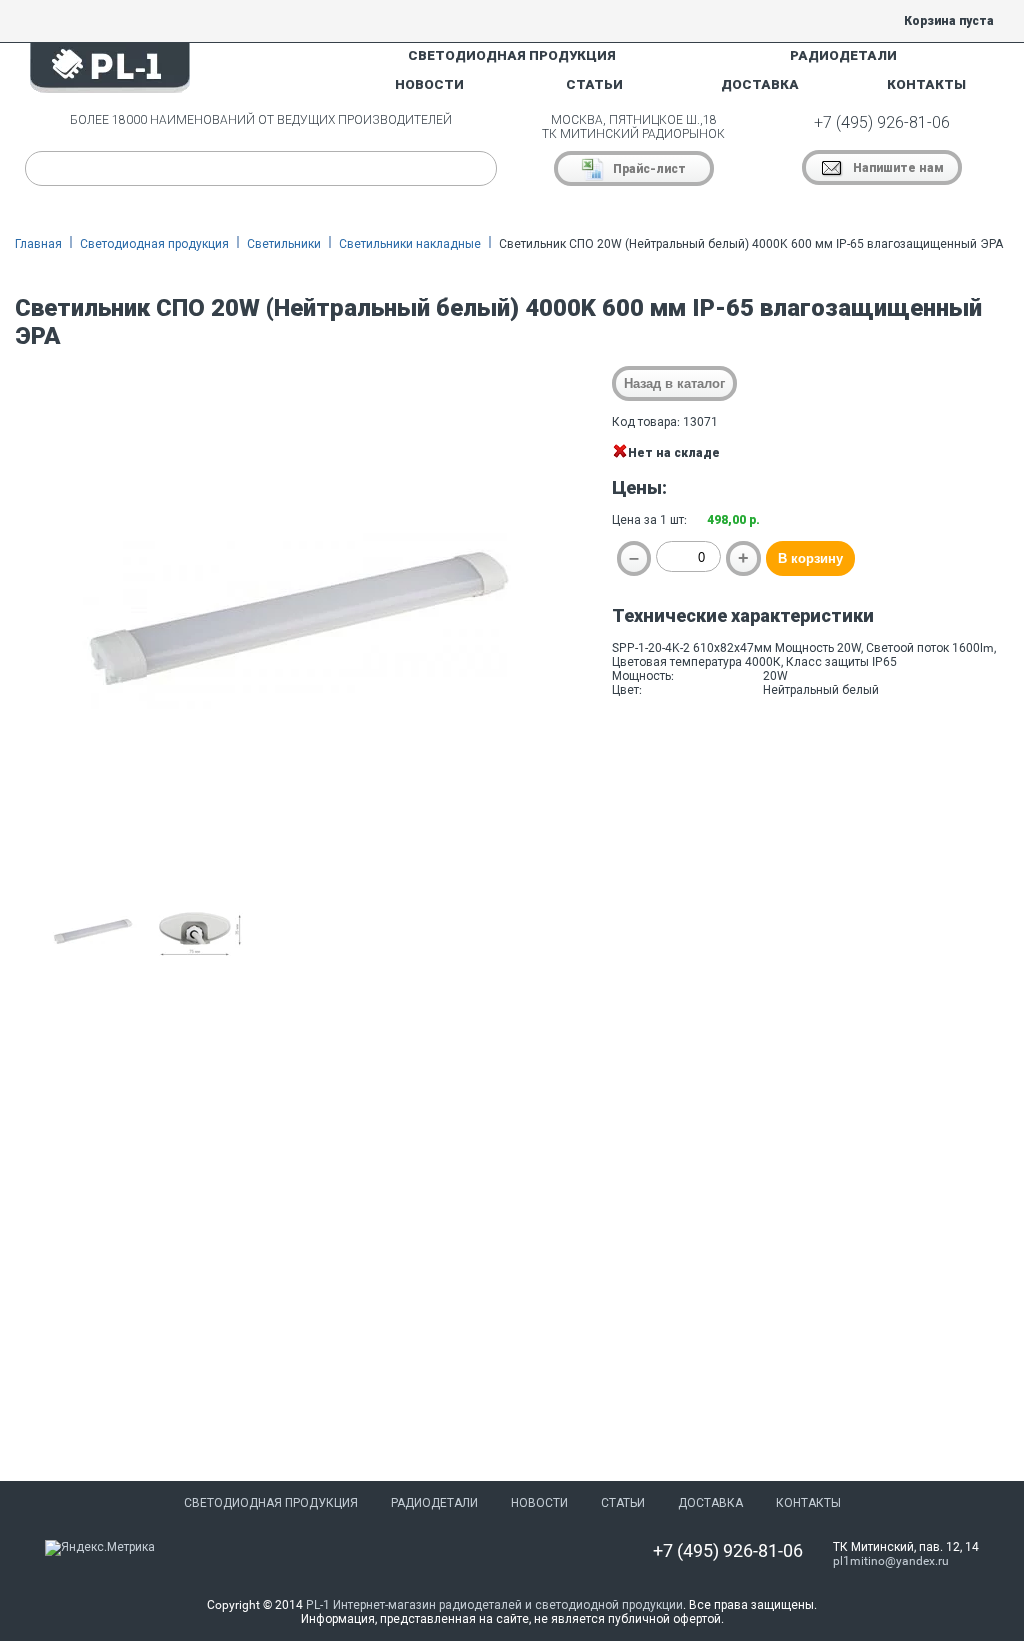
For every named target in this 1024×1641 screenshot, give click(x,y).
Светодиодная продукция (154, 244)
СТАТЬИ (594, 84)
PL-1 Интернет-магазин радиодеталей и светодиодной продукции (494, 1605)
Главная (38, 244)
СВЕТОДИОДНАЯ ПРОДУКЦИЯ (512, 55)
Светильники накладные (410, 244)
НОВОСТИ (429, 84)
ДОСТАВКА (760, 84)
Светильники (284, 244)
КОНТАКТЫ (926, 84)
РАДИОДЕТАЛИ (843, 55)
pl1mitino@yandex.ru (891, 1561)
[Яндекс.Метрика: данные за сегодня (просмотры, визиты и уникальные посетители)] (100, 1548)
